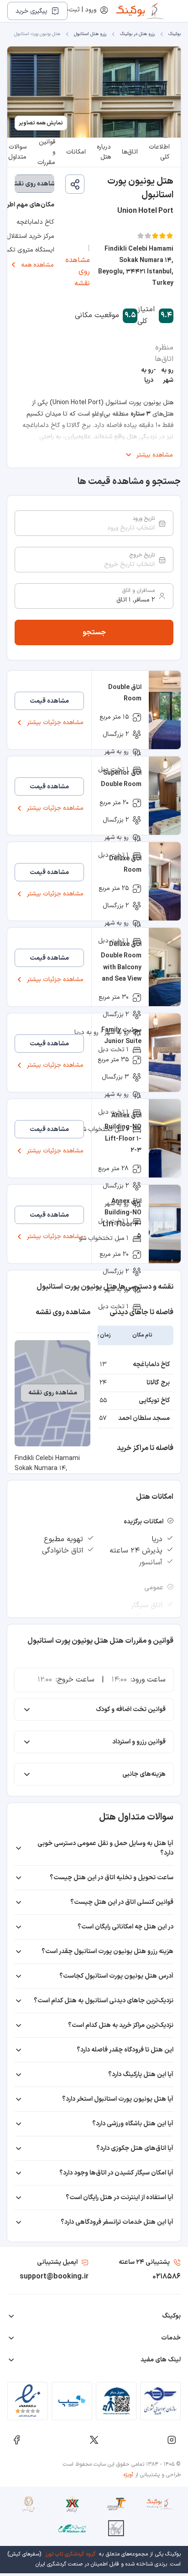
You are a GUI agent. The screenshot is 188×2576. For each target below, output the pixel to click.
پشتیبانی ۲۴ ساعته (144, 2262)
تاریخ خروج (142, 555)
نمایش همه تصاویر (41, 123)
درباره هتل (104, 152)
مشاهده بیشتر (155, 455)
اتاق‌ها (130, 152)
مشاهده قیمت (49, 701)
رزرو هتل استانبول (90, 34)
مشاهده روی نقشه (78, 272)
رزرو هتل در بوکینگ (137, 34)
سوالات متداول (17, 152)
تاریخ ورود (144, 519)
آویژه (128, 2475)
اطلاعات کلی (159, 152)
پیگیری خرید (31, 11)
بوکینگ (175, 34)
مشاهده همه (37, 265)
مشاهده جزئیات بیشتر (55, 722)
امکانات (76, 152)
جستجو (94, 632)
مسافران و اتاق (138, 591)
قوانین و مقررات (46, 152)
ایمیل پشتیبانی (57, 2262)
